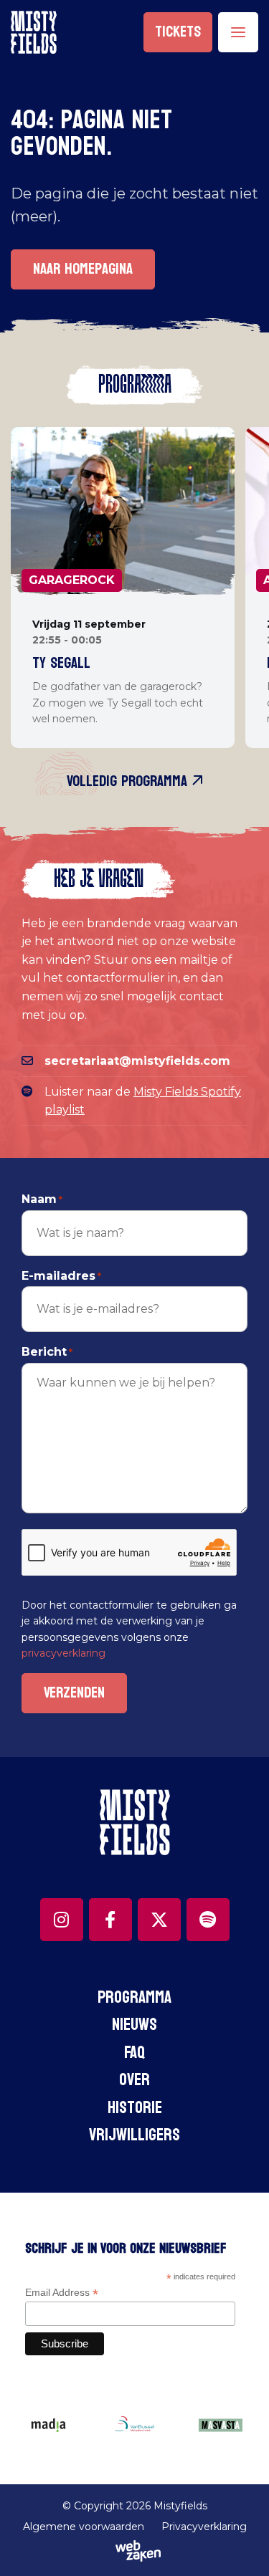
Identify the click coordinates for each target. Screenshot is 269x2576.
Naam (42, 1199)
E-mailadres (61, 1276)
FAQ (134, 2053)
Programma (134, 1997)
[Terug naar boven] (240, 2547)
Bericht (47, 1352)
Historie (135, 2108)
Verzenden (74, 1693)
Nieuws (134, 2025)
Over (134, 2080)
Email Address (62, 2293)
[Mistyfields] (34, 32)
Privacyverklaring (204, 2527)
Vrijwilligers (134, 2135)
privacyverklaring (63, 1653)
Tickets (178, 32)
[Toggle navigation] (238, 32)
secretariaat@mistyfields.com (137, 1061)
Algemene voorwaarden (84, 2527)
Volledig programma (129, 781)
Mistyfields (180, 2506)
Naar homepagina (83, 269)
